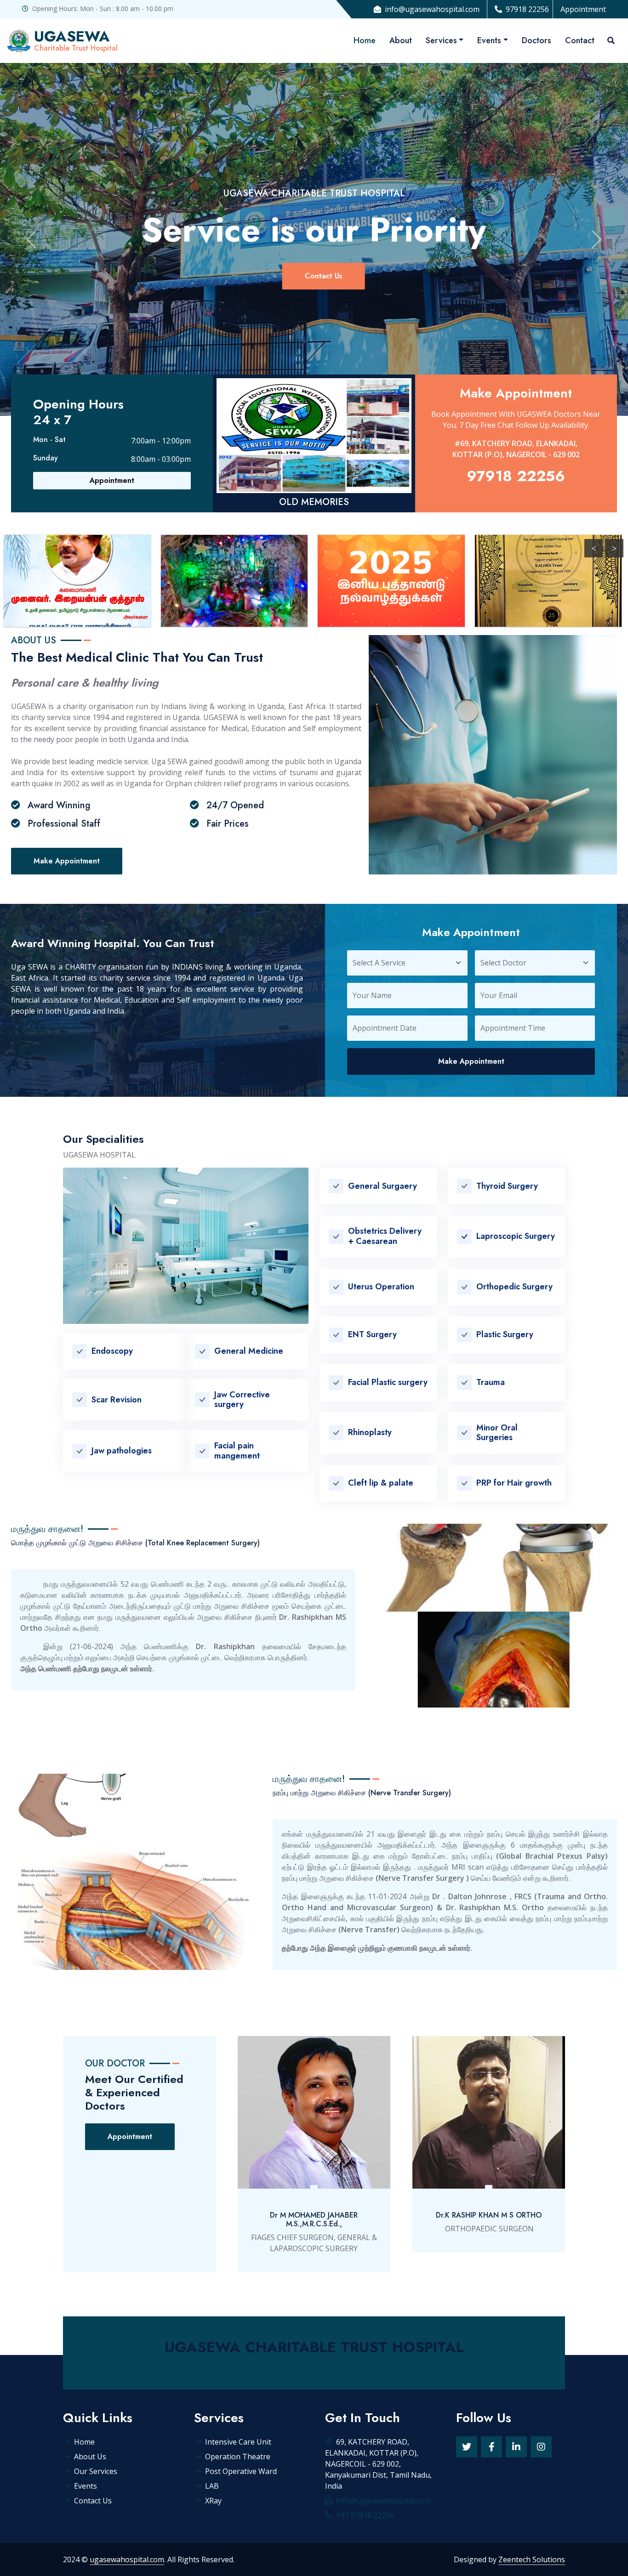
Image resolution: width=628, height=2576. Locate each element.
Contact (580, 40)
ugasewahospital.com (127, 2559)
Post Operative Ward (241, 2471)
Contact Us (314, 276)
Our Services (96, 2471)
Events (489, 40)
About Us (90, 2457)
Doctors (537, 40)
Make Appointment (67, 861)
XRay (213, 2501)
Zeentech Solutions (532, 2559)
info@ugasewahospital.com (432, 9)
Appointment (583, 9)
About (401, 40)
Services (441, 40)
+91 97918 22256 (365, 2515)
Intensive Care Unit (238, 2442)
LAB (212, 2486)
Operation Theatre (238, 2457)
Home (365, 40)
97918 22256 (527, 9)
